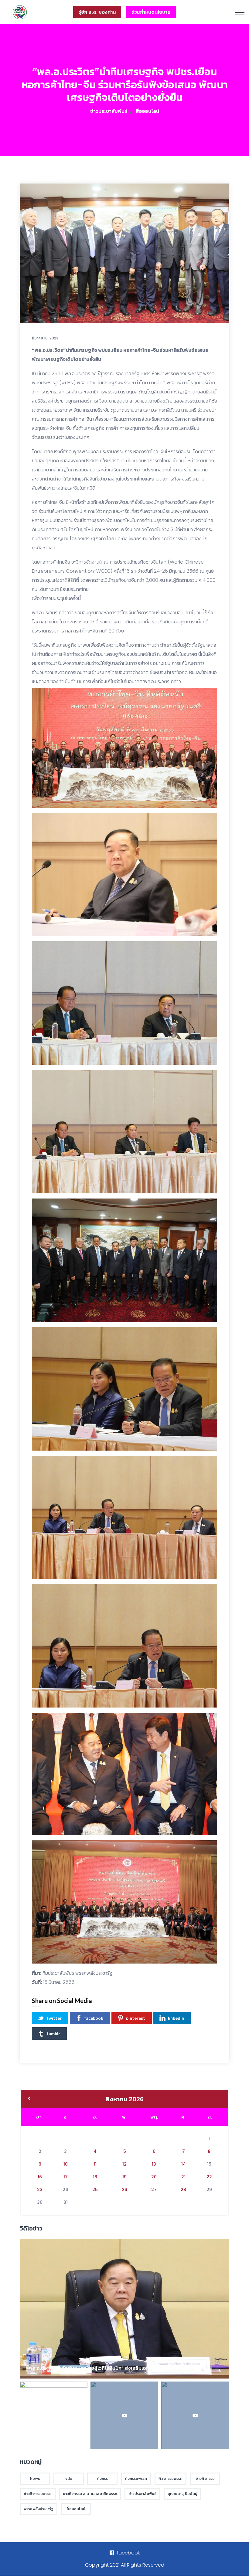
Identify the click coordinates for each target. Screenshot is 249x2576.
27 (154, 2190)
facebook (94, 2018)
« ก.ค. (29, 2099)
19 (124, 2177)
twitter (54, 2018)
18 (95, 2177)
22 (209, 2177)
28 (183, 2190)
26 (124, 2190)
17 (66, 2177)
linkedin (176, 2018)
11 (95, 2164)
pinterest (136, 2018)
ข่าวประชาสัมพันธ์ (109, 111)
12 (124, 2164)
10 (66, 2164)
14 (184, 2164)
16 (40, 2177)
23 (40, 2190)
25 (95, 2190)
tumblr (53, 2033)
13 (154, 2164)
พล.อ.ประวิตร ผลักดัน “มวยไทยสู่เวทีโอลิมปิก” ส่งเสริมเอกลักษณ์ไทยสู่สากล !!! (110, 2368)
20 (154, 2177)
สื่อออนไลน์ (147, 111)
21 (183, 2177)
